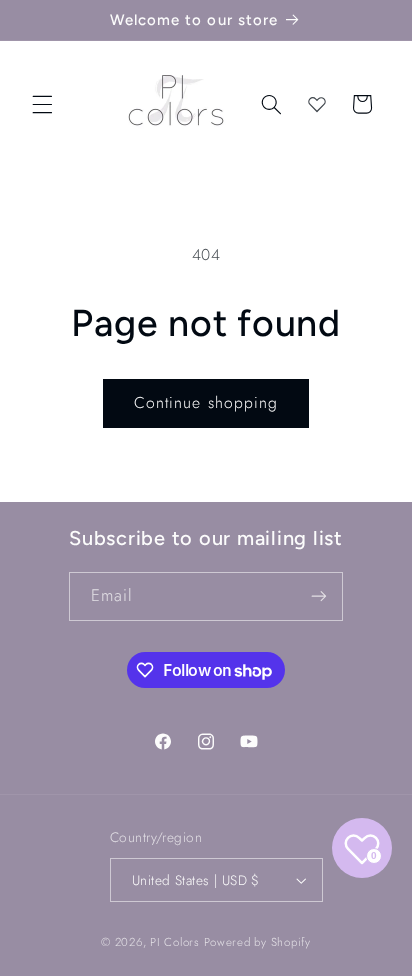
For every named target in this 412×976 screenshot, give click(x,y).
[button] (42, 104)
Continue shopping (206, 402)
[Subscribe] (319, 596)
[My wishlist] (317, 104)
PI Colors (175, 942)
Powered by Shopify (257, 942)
